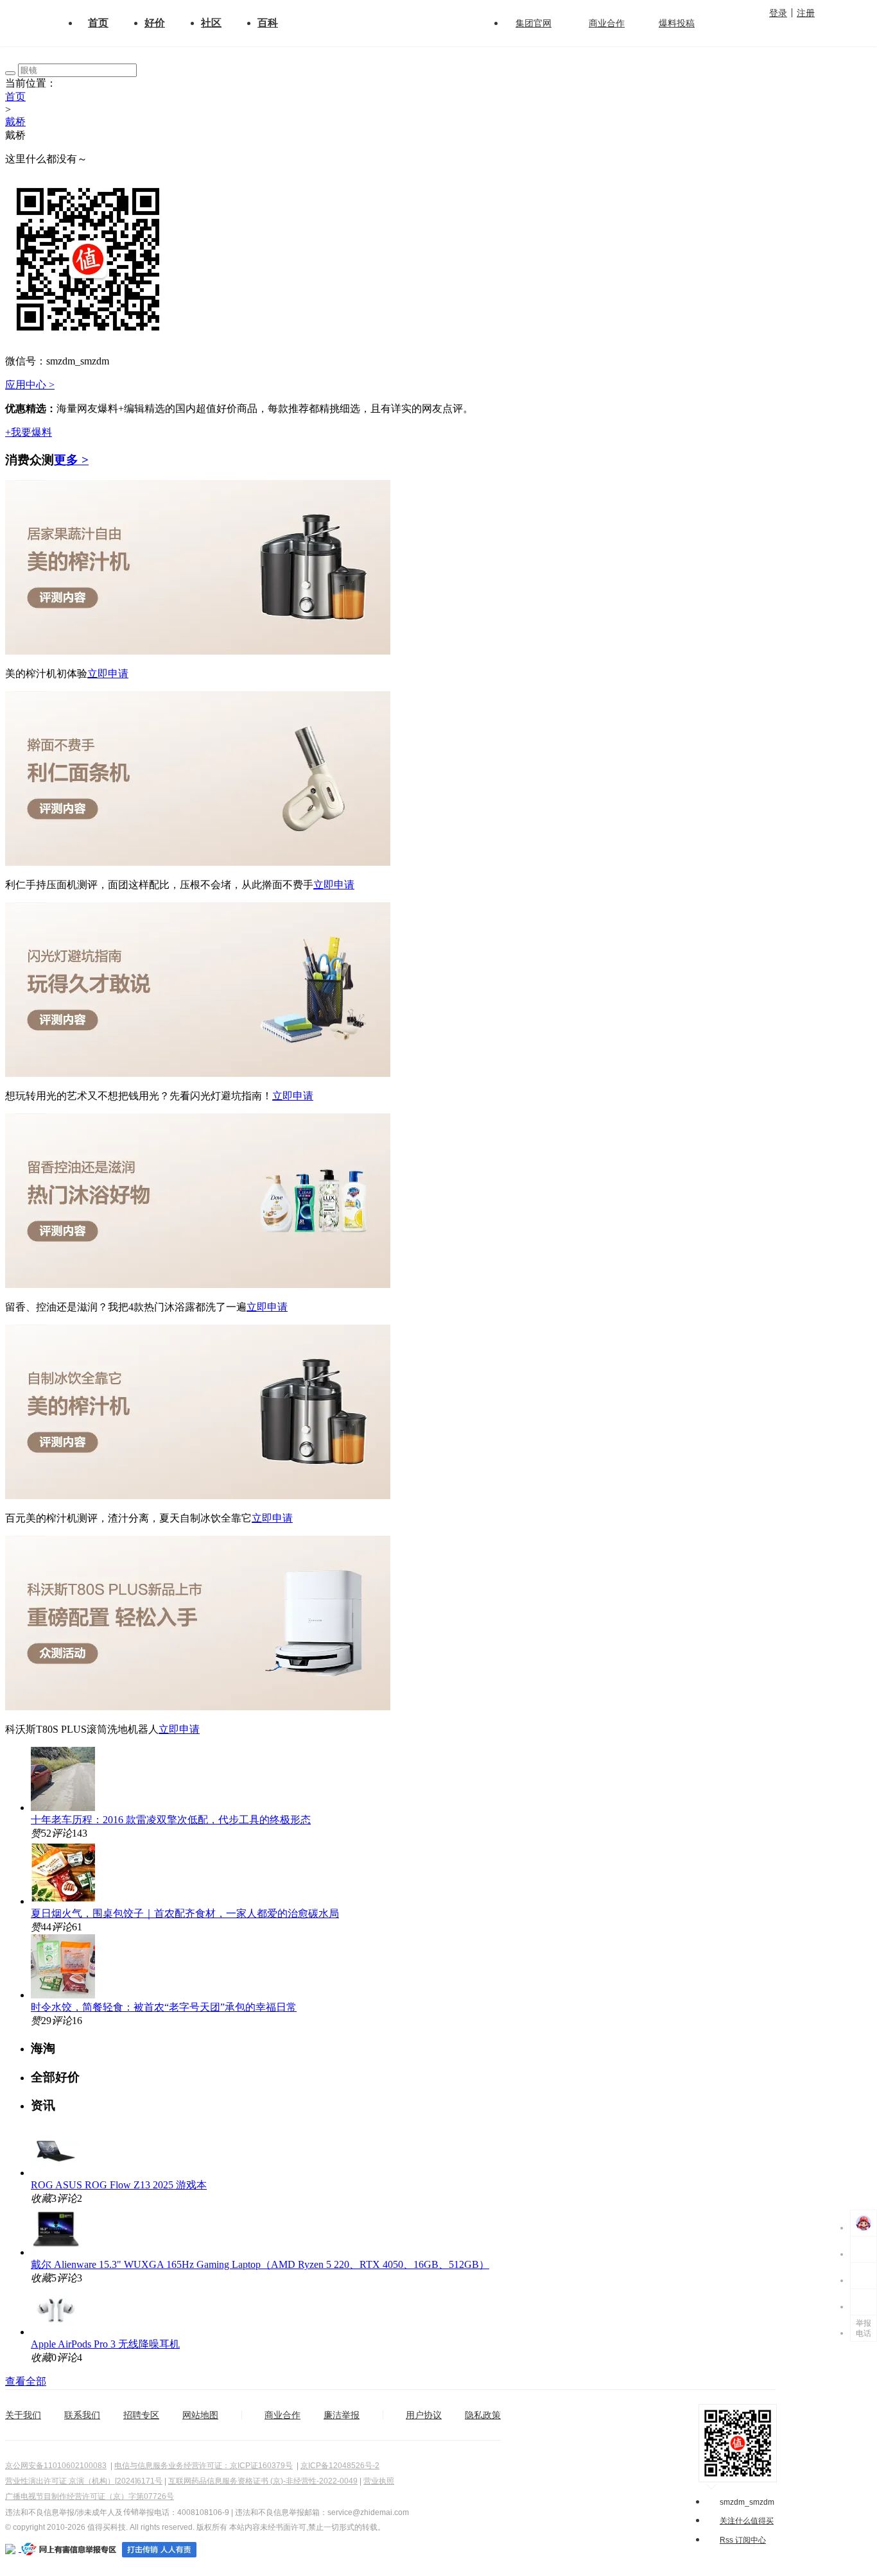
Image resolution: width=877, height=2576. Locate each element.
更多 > (71, 460)
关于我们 (23, 2415)
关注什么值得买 (747, 2521)
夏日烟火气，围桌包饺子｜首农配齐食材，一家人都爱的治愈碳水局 (185, 1913)
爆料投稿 (677, 23)
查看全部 (26, 2381)
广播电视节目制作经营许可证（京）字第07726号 (90, 2496)
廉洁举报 (342, 2415)
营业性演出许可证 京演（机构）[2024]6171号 (84, 2481)
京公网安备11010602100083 (56, 2466)
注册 (806, 13)
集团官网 (534, 23)
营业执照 (379, 2481)
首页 (98, 23)
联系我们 (82, 2415)
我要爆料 (29, 432)
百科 (268, 23)
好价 (155, 23)
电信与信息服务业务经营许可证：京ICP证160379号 (204, 2466)
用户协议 (424, 2415)
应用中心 (30, 385)
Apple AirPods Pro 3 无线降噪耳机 (105, 2344)
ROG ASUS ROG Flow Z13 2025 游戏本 (119, 2185)
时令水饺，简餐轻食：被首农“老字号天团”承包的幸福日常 (164, 2007)
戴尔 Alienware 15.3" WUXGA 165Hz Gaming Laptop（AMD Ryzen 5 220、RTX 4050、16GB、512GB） (260, 2264)
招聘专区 (141, 2415)
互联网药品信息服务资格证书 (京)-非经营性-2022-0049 (263, 2481)
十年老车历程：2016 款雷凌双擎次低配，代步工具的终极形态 (171, 1820)
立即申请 (108, 674)
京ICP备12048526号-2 (340, 2466)
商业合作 (607, 23)
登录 (778, 13)
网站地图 (200, 2415)
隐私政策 (483, 2415)
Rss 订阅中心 (743, 2540)
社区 (211, 23)
